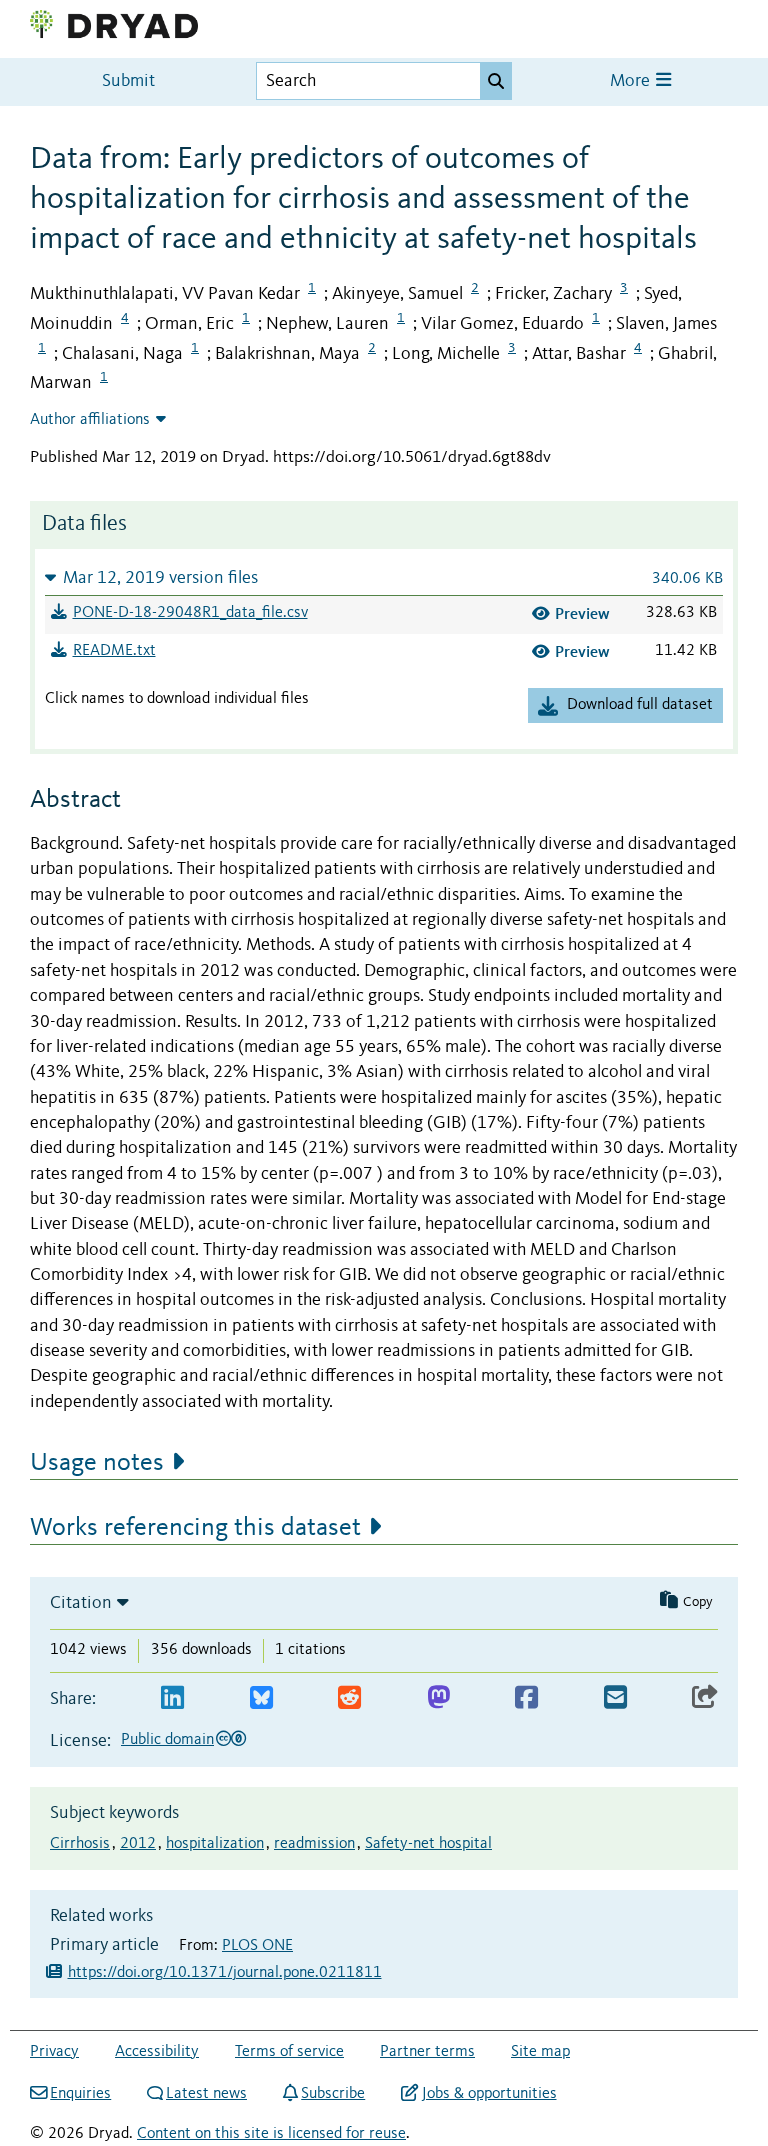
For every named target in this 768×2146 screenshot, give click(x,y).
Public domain (167, 1740)
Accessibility (157, 2052)
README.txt (114, 651)
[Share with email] (615, 1698)
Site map (540, 2052)
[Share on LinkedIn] (172, 1698)
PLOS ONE (257, 1946)
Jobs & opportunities (489, 2094)
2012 (138, 1844)
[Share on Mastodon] (438, 1698)
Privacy (54, 2052)
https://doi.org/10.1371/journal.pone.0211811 (225, 1973)
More (632, 81)
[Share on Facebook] (526, 1698)
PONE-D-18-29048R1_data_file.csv (190, 613)
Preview (582, 613)
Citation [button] (81, 1603)
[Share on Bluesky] (261, 1698)
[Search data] (496, 81)
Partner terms (427, 2052)
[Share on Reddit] (349, 1698)
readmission (314, 1844)
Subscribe (333, 2094)
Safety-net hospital (428, 1844)
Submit (128, 81)
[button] (384, 577)
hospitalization (215, 1844)
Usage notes (97, 1463)
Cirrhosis (80, 1844)
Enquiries (80, 2094)
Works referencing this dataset (195, 1528)
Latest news (206, 2094)
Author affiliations (90, 420)
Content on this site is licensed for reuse (271, 2134)
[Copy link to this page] (705, 1698)
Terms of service (289, 2052)
